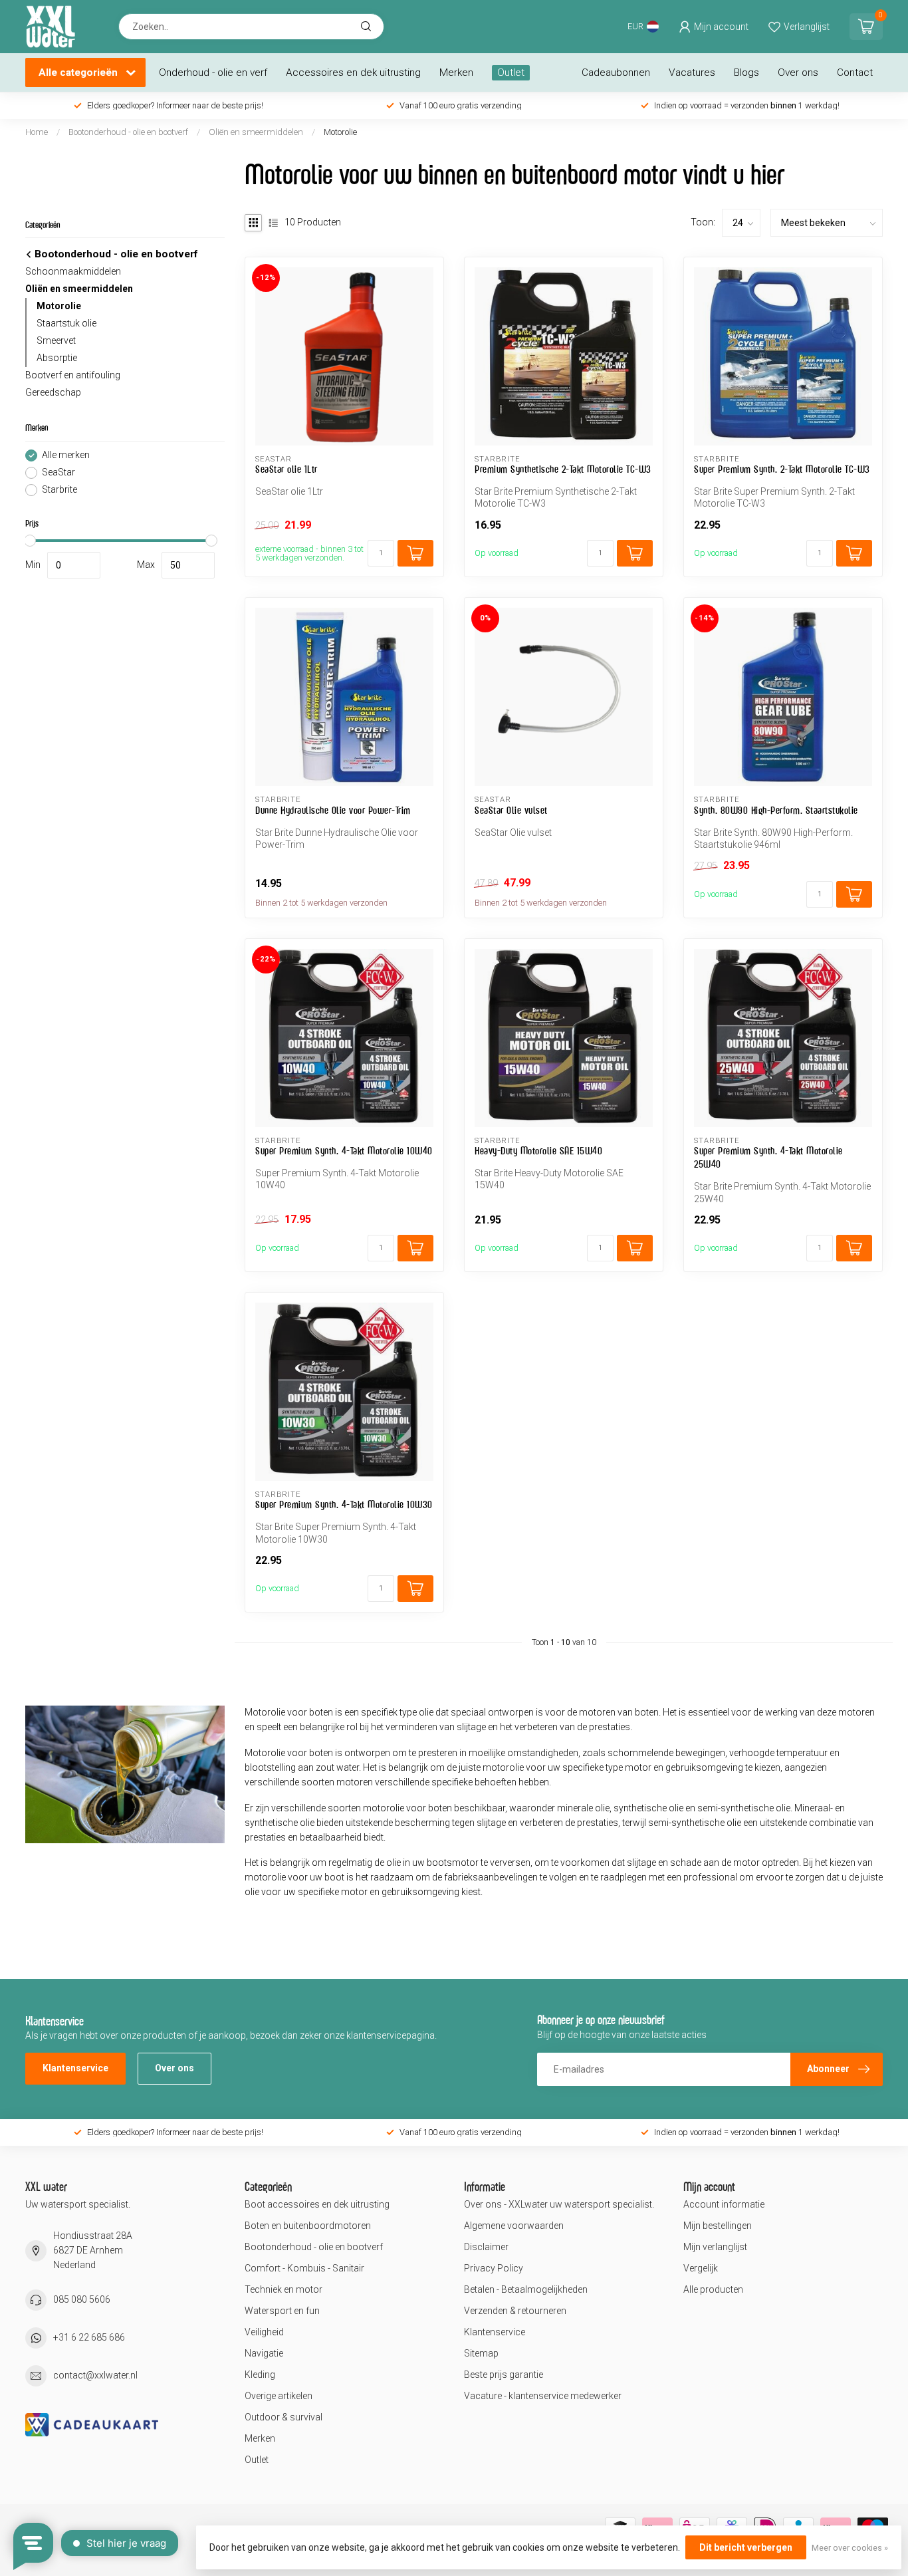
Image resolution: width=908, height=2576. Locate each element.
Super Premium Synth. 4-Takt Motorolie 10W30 (344, 1504)
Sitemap (481, 2353)
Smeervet (56, 341)
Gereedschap (53, 392)
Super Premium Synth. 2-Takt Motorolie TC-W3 (782, 469)
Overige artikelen (279, 2396)
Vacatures (692, 72)
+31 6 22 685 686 (89, 2337)
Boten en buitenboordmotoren (308, 2226)
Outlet (511, 72)
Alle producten (713, 2289)
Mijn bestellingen (718, 2226)
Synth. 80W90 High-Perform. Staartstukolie (776, 810)
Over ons (798, 72)
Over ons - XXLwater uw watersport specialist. (559, 2204)
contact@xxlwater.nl (95, 2375)
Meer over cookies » (850, 2548)
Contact (855, 72)
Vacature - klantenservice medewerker (543, 2396)
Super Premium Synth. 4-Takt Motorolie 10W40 (344, 1151)
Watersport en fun (282, 2311)
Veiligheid (264, 2332)
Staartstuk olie (66, 324)
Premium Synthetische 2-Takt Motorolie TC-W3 (563, 469)
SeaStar (58, 472)
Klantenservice (75, 2068)
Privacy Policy (494, 2268)
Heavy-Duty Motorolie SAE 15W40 (538, 1151)
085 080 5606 (82, 2299)
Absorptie (57, 358)
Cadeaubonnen (616, 72)
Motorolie (340, 132)
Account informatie (724, 2204)
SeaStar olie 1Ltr (286, 469)
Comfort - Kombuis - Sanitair (304, 2268)
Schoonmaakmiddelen (73, 272)
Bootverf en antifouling (73, 375)
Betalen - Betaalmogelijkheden (526, 2289)
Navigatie (264, 2353)
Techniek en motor (284, 2289)
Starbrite (59, 490)
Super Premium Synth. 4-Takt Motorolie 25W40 (768, 1157)
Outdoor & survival (284, 2417)
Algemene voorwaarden (514, 2226)
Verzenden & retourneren (515, 2311)
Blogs (746, 72)
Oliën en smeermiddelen (256, 132)
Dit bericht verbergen (746, 2547)
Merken (456, 72)
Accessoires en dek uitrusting (353, 72)
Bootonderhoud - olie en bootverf (128, 132)
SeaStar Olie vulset (511, 810)
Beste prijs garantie (504, 2375)
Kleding (260, 2375)
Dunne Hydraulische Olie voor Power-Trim (333, 810)
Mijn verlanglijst (715, 2247)
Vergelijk (701, 2268)
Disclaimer (486, 2247)
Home (37, 132)
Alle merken (66, 455)
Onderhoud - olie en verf (213, 72)
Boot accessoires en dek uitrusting (317, 2204)
